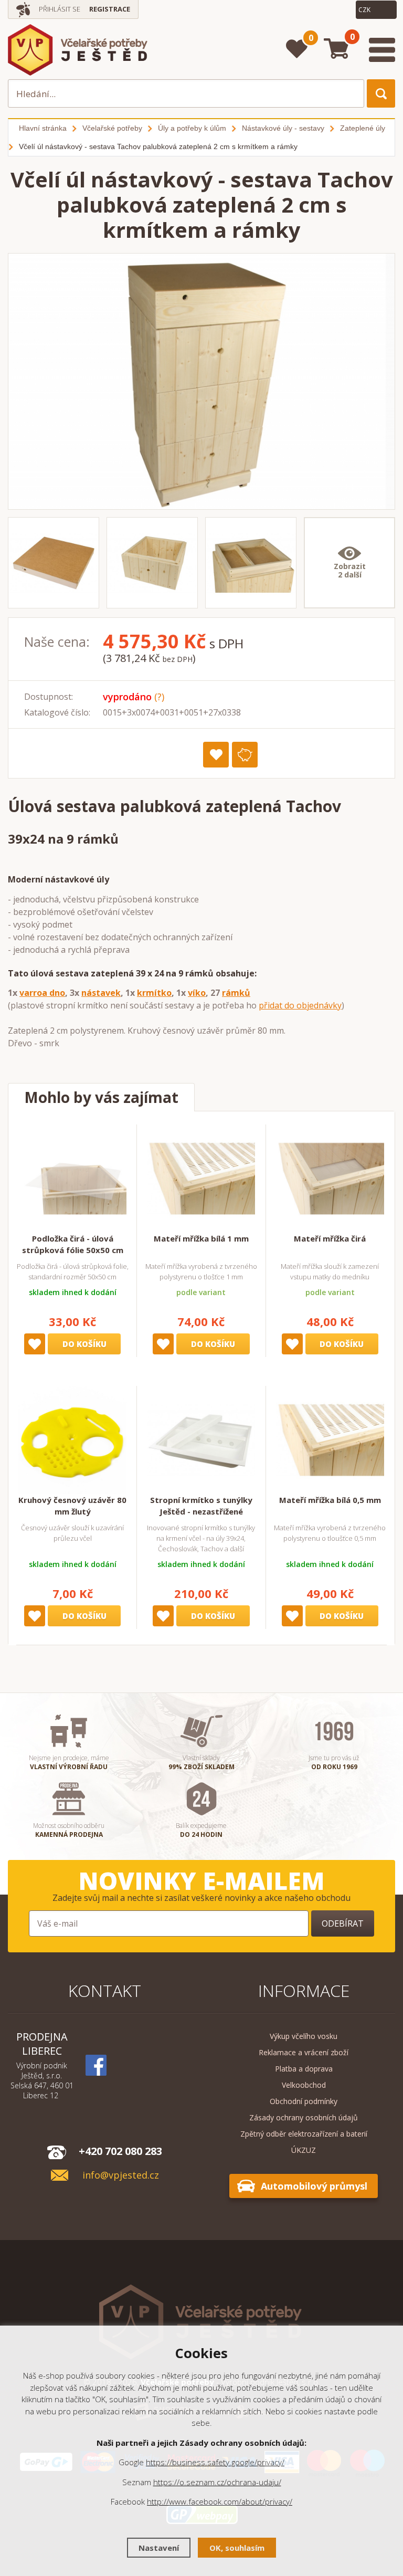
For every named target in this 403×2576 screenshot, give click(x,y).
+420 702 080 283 (120, 2151)
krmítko (154, 993)
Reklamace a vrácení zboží (304, 2052)
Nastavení (159, 2548)
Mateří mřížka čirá (330, 1238)
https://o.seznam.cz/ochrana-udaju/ (217, 2482)
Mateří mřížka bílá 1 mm (201, 1238)
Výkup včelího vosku (304, 2036)
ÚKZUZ (304, 2150)
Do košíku (84, 1344)
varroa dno (42, 993)
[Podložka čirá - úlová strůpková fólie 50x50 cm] (72, 1179)
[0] (297, 49)
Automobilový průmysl (314, 2186)
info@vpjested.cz (121, 2175)
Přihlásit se (60, 9)
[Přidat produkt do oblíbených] (216, 755)
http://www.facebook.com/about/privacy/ (220, 2501)
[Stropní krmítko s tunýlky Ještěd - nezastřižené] (201, 1440)
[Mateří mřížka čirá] (330, 1179)
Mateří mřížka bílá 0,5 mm (330, 1500)
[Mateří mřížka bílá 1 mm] (201, 1179)
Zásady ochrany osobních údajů (304, 2117)
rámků (236, 993)
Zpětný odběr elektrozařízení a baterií (304, 2134)
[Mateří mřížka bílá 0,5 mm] (330, 1440)
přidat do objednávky (300, 1005)
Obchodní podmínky (304, 2101)
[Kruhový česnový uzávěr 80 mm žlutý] (72, 1440)
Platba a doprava (304, 2069)
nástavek (101, 993)
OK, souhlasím (237, 2548)
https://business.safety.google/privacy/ (215, 2462)
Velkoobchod (304, 2085)
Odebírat (343, 1923)
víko (197, 993)
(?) (159, 697)
